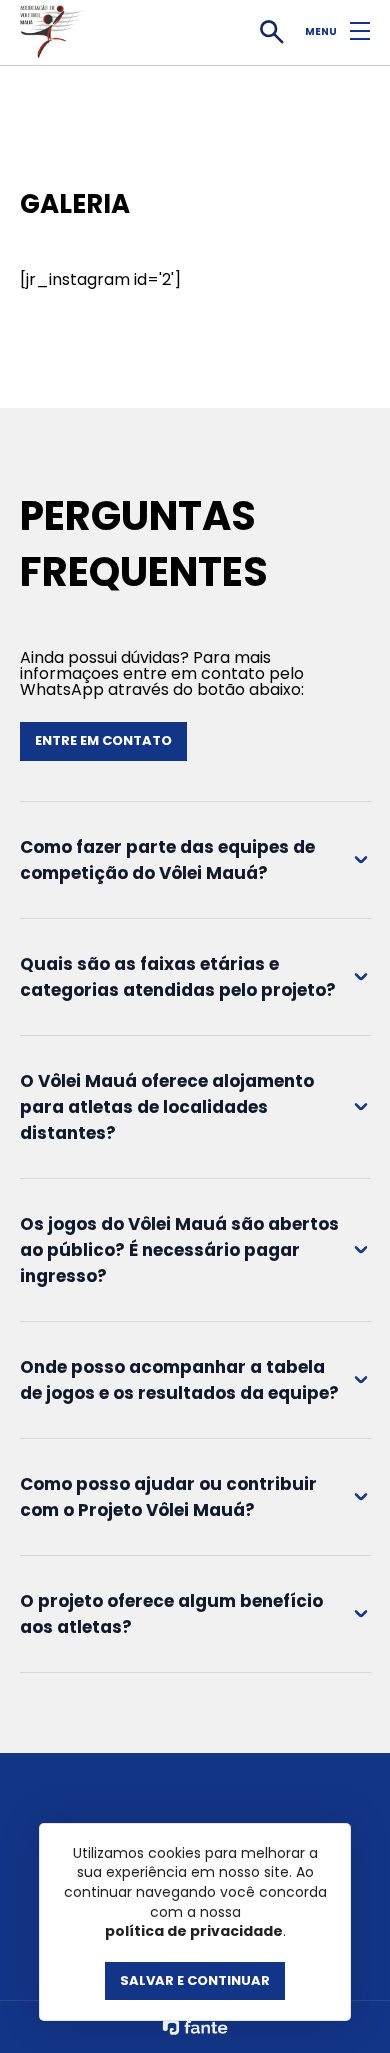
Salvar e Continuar (195, 1980)
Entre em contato (103, 740)
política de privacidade (194, 1931)
